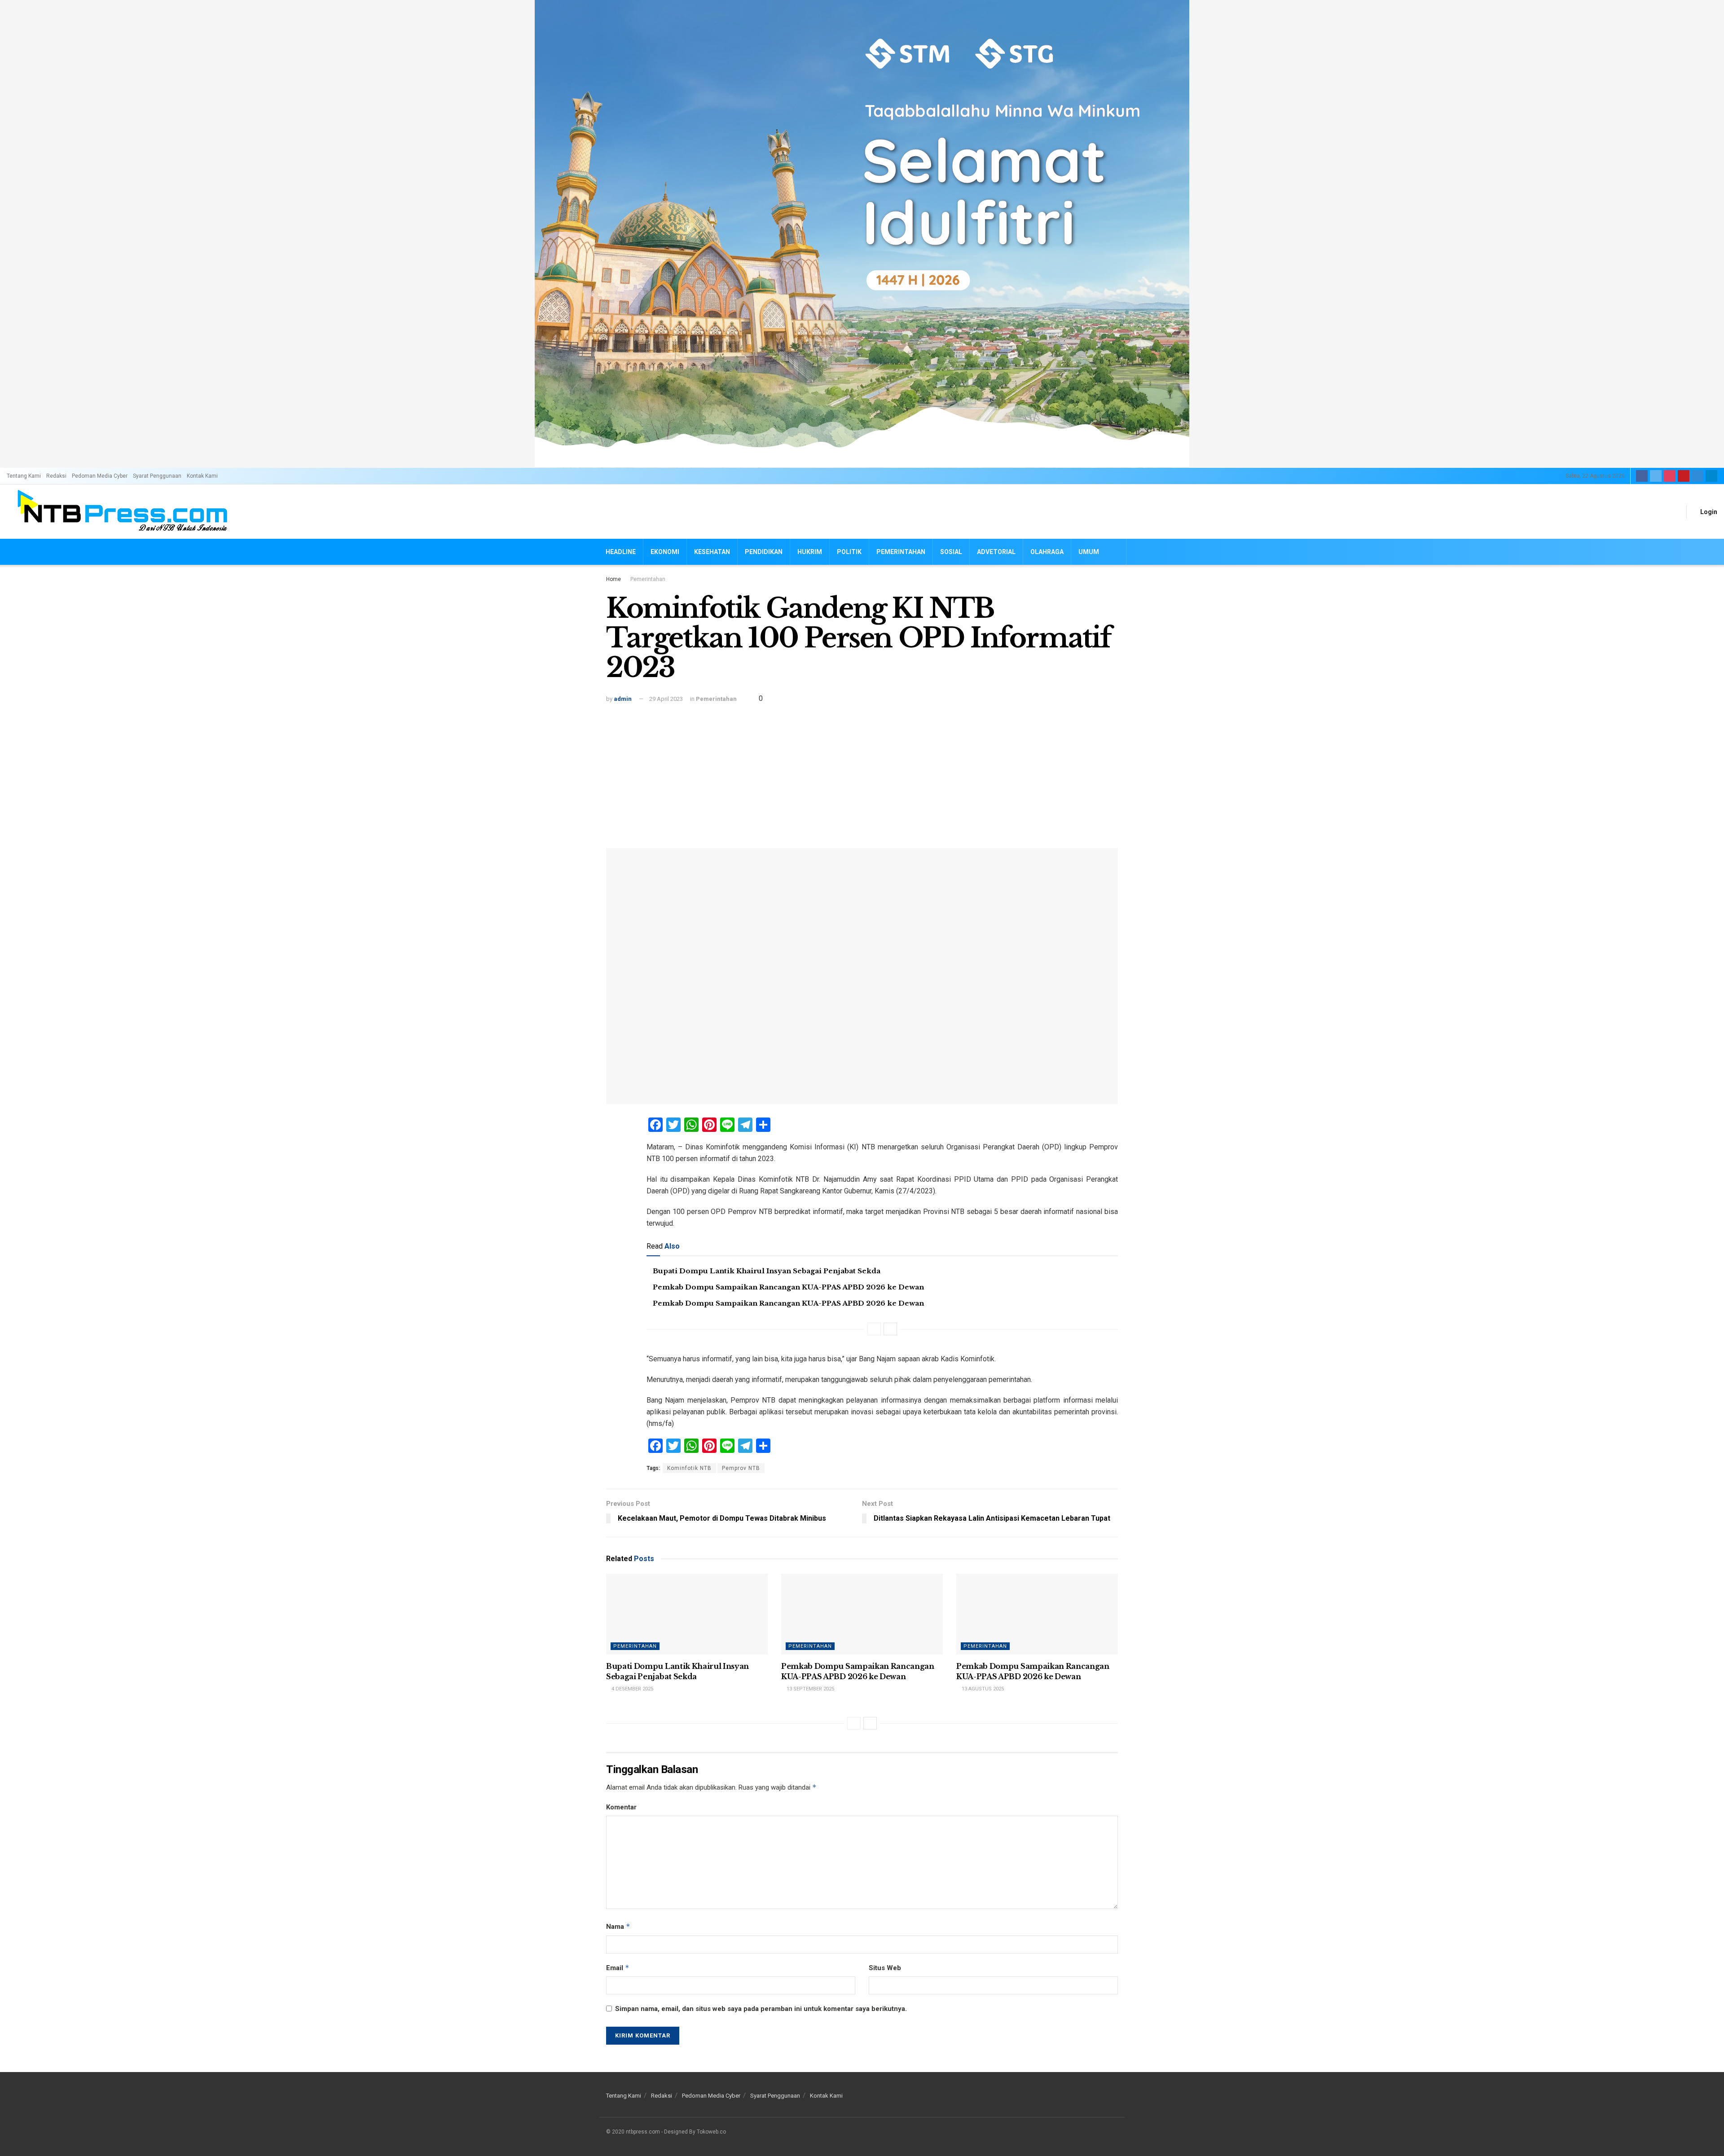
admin (623, 699)
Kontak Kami (202, 476)
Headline (621, 552)
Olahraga (1047, 552)
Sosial (951, 552)
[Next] (890, 1329)
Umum (1089, 552)
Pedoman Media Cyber (100, 476)
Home (614, 579)
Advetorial (996, 552)
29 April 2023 (666, 699)
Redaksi (56, 476)
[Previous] (874, 1329)
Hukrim (810, 552)
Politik (849, 552)
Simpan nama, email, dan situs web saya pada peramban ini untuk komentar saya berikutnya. (761, 2009)
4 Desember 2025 (632, 1689)
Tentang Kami (24, 476)
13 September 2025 (810, 1689)
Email (618, 1968)
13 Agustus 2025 (982, 1689)
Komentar (621, 1807)
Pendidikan (764, 552)
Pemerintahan (901, 552)
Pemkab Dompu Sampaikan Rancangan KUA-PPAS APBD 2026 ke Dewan (788, 1287)
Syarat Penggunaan (157, 476)
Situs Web (885, 1968)
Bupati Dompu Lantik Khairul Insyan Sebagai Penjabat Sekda (767, 1271)
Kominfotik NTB (689, 1468)
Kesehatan (712, 552)
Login (1708, 512)
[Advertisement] (862, 772)
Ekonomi (665, 552)
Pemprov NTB (741, 1468)
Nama (618, 1926)
